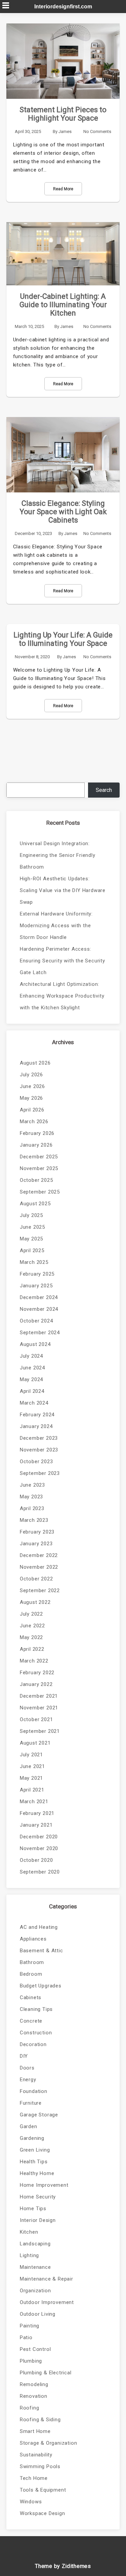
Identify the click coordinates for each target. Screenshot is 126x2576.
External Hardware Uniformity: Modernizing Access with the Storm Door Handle (56, 926)
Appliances (33, 1939)
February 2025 (37, 1274)
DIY (24, 2056)
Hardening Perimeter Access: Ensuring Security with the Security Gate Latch (62, 961)
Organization (35, 2291)
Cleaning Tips (36, 2009)
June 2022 (32, 1626)
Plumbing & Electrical (46, 2373)
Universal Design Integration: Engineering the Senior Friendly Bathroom (58, 855)
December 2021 (39, 1696)
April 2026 (32, 1110)
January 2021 (36, 1825)
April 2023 (32, 1508)
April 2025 (32, 1250)
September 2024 (40, 1333)
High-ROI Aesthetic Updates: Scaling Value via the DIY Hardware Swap (63, 890)
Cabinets (31, 1997)
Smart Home (35, 2431)
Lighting (29, 2255)
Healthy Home (37, 2173)
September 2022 (40, 1590)
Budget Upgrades (41, 1986)
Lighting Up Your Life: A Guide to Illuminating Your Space (63, 639)
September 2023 (40, 1473)
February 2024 (37, 1415)
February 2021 (37, 1813)
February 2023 (37, 1532)
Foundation (34, 2091)
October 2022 (36, 1579)
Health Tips (34, 2162)
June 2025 (32, 1227)
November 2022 (39, 1567)
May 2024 (31, 1379)
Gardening (32, 2138)
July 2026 (31, 1075)
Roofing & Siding (40, 2420)
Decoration (33, 2044)
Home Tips (33, 2209)
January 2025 (36, 1286)
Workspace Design (43, 2513)
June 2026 (32, 1086)
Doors (27, 2068)
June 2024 (32, 1368)
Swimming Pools (40, 2466)
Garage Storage (39, 2115)
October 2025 (36, 1180)
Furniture (31, 2103)
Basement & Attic (41, 1951)
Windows (31, 2502)
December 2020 (39, 1837)
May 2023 (31, 1497)
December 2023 (39, 1438)
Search (104, 790)
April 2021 (32, 1790)
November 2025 (39, 1168)
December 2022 (39, 1555)
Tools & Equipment (43, 2490)
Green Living (35, 2150)
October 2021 (36, 1719)
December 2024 (39, 1297)
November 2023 (39, 1450)
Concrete (31, 2021)
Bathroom (32, 1962)
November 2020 (39, 1848)
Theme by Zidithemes (63, 2566)
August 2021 (35, 1743)
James (65, 131)
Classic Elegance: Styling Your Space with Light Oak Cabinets (63, 512)
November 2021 (39, 1708)
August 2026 (35, 1063)
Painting (30, 2326)
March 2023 (34, 1520)
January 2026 (36, 1145)
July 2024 (31, 1356)
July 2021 (31, 1755)
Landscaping (35, 2244)
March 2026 (34, 1122)
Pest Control (35, 2349)
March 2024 (34, 1403)
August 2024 (35, 1344)
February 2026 (37, 1133)
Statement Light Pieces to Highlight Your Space (63, 114)
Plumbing (31, 2361)
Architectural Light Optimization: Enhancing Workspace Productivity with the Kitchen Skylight (62, 996)
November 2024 (39, 1309)
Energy (28, 2080)
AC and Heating (39, 1927)
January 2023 (36, 1544)
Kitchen (29, 2232)
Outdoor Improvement (47, 2302)
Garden (29, 2126)
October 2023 (36, 1462)
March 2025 (34, 1262)
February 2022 (37, 1673)
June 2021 (32, 1766)
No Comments (97, 131)
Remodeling (34, 2384)
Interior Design (38, 2220)
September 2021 (40, 1731)
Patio (26, 2337)
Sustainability (36, 2455)
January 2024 (36, 1426)
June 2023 (32, 1485)
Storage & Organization (49, 2443)
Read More (63, 189)
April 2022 (32, 1649)
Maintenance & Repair (47, 2279)
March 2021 (34, 1802)
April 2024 (32, 1391)
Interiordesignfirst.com (63, 7)
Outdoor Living (38, 2314)
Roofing (30, 2408)
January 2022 (36, 1684)
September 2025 (40, 1192)
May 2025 (31, 1239)
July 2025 (31, 1215)
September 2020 (40, 1872)
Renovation (34, 2396)
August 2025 (35, 1204)
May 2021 (31, 1778)
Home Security (38, 2197)
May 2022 (31, 1637)
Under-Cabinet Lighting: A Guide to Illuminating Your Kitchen (63, 305)
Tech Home (34, 2478)
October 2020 (36, 1860)
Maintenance (35, 2267)
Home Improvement (44, 2185)
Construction (36, 2033)
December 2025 (39, 1157)
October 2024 (36, 1321)
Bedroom (31, 1974)
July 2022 (31, 1614)
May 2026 (31, 1098)
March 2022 (34, 1661)
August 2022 (35, 1602)
